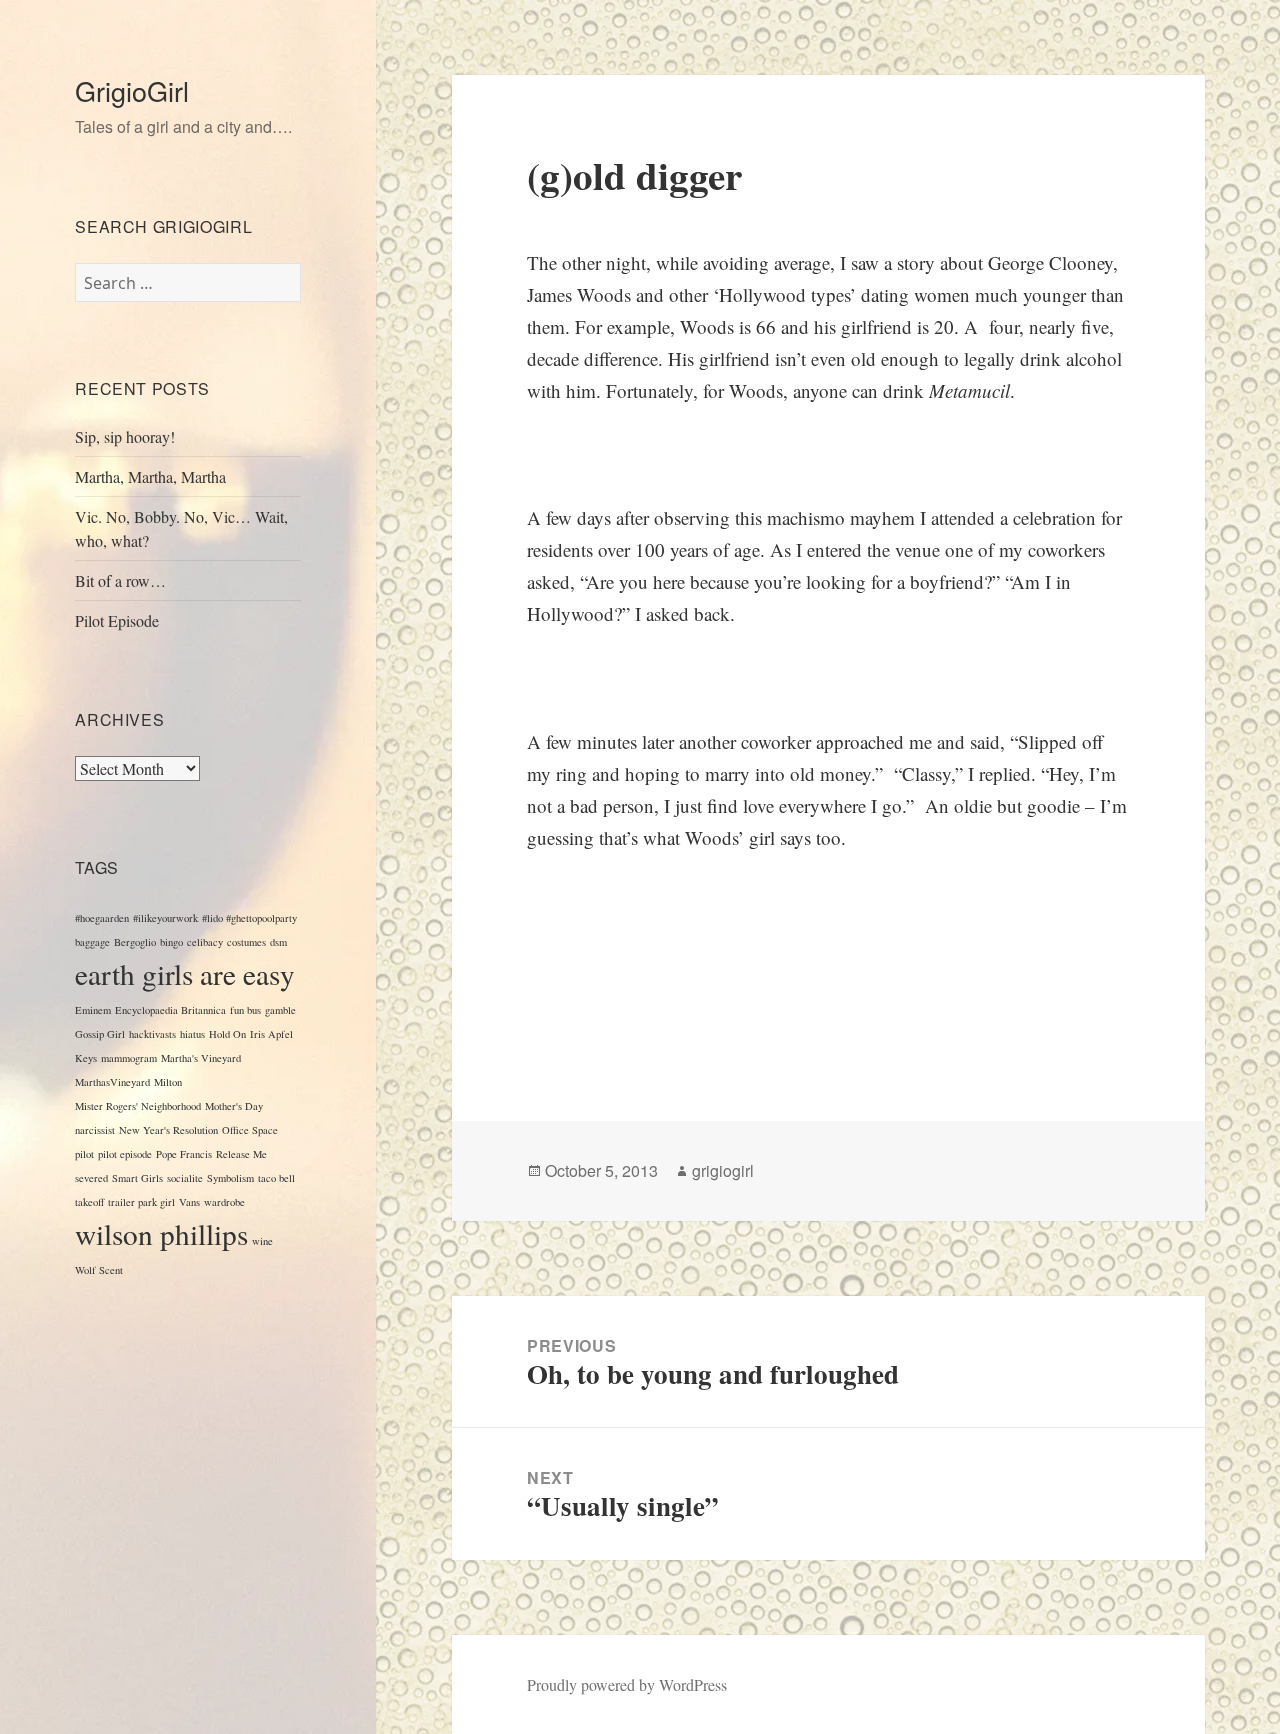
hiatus (192, 1034)
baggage (92, 942)
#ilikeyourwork (165, 918)
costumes (246, 942)
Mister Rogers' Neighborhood (138, 1106)
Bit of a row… (120, 580)
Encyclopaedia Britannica (170, 1010)
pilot (84, 1154)
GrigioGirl (132, 90)
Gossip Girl (100, 1034)
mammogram (129, 1058)
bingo (171, 942)
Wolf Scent (99, 1270)
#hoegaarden (102, 918)
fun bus (245, 1010)
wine (262, 1241)
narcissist (95, 1130)
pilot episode (125, 1154)
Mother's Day (234, 1106)
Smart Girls (137, 1178)
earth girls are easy (185, 973)
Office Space (250, 1130)
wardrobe (224, 1202)
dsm (278, 942)
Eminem (93, 1010)
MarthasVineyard (112, 1082)
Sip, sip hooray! (125, 436)
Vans (189, 1202)
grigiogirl (723, 1170)
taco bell (276, 1178)
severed (91, 1178)
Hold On (227, 1034)
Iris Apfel (271, 1034)
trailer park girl (141, 1202)
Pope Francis (184, 1154)
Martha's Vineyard (201, 1058)
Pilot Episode (117, 620)
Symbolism (230, 1178)
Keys (86, 1058)
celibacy (205, 942)
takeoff (89, 1202)
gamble (280, 1010)
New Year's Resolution (168, 1130)
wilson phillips (161, 1233)
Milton (168, 1082)
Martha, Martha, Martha (150, 476)
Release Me (241, 1154)
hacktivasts (152, 1034)
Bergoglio (135, 942)
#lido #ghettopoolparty (249, 918)
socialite (185, 1178)
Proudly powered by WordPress (627, 1684)
